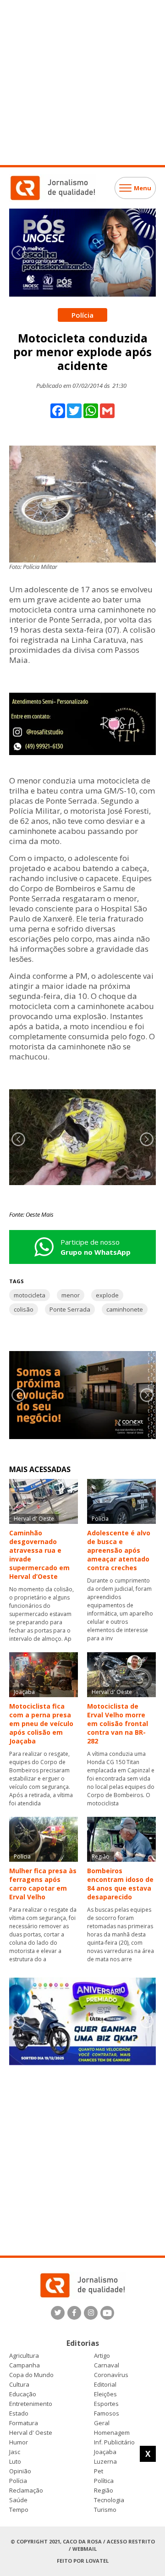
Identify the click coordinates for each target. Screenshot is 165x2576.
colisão (24, 1309)
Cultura (19, 2385)
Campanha (25, 2365)
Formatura (24, 2423)
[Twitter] (58, 2313)
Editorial (105, 2385)
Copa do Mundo (31, 2375)
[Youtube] (107, 2313)
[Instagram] (91, 2313)
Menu (143, 188)
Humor (19, 2442)
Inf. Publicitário (114, 2442)
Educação (23, 2394)
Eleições (105, 2394)
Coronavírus (111, 2375)
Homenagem (112, 2433)
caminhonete (125, 1309)
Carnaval (107, 2365)
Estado (19, 2413)
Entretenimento (31, 2404)
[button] (147, 253)
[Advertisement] (82, 83)
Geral (102, 2423)
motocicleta (30, 1295)
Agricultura (24, 2356)
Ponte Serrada (70, 1309)
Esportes (106, 2404)
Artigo (102, 2356)
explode (107, 1295)
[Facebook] (74, 2313)
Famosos (107, 2413)
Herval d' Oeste (31, 2433)
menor (71, 1295)
